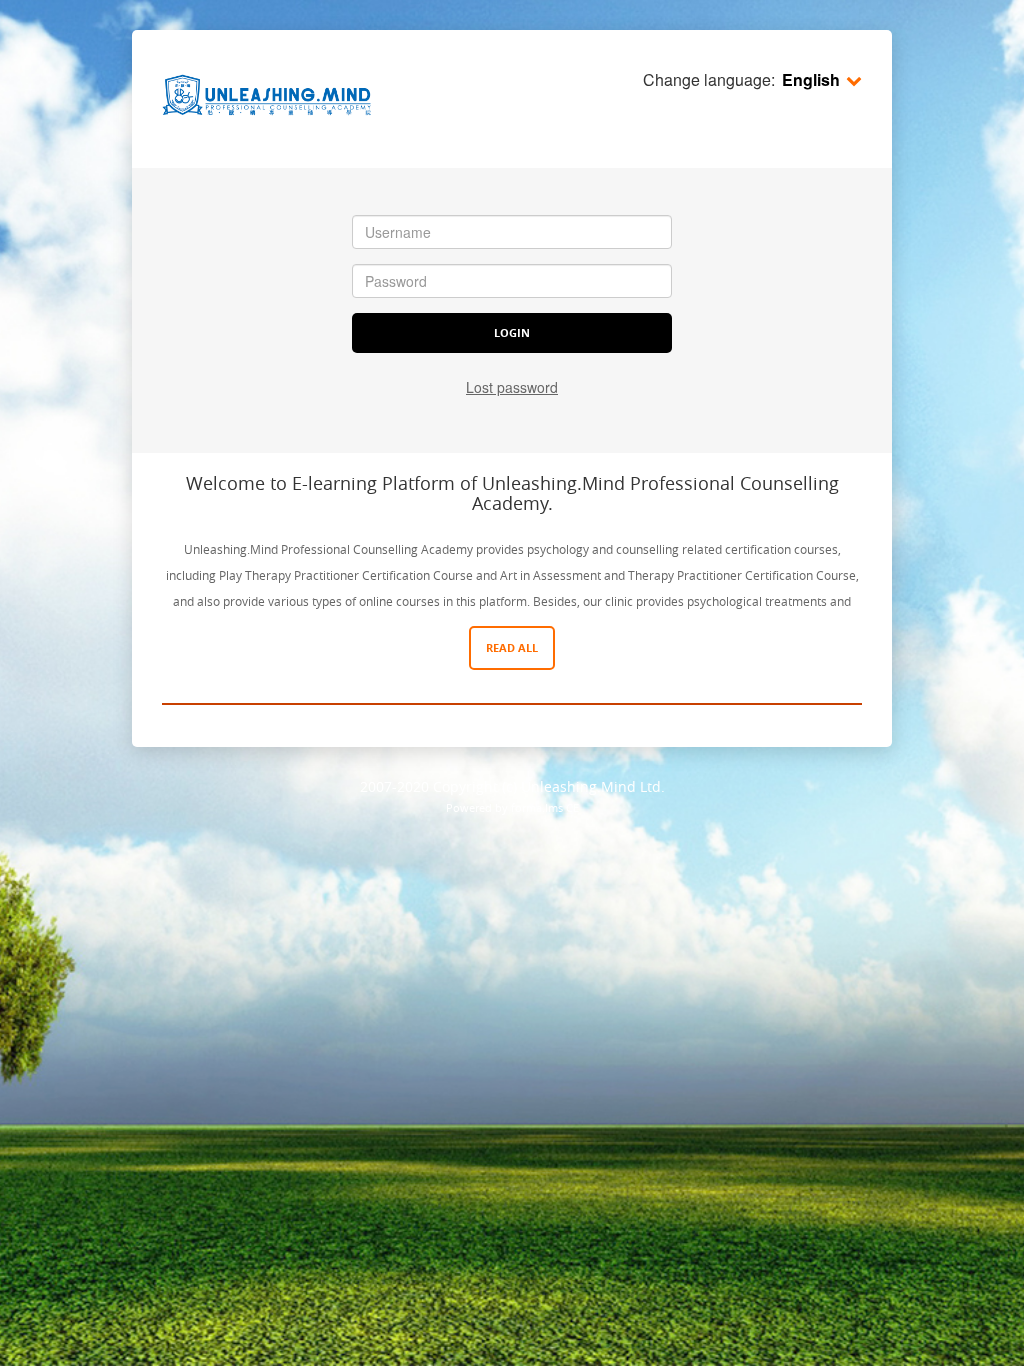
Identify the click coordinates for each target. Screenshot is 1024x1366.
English (811, 79)
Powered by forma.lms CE (512, 807)
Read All (512, 647)
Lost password (512, 387)
